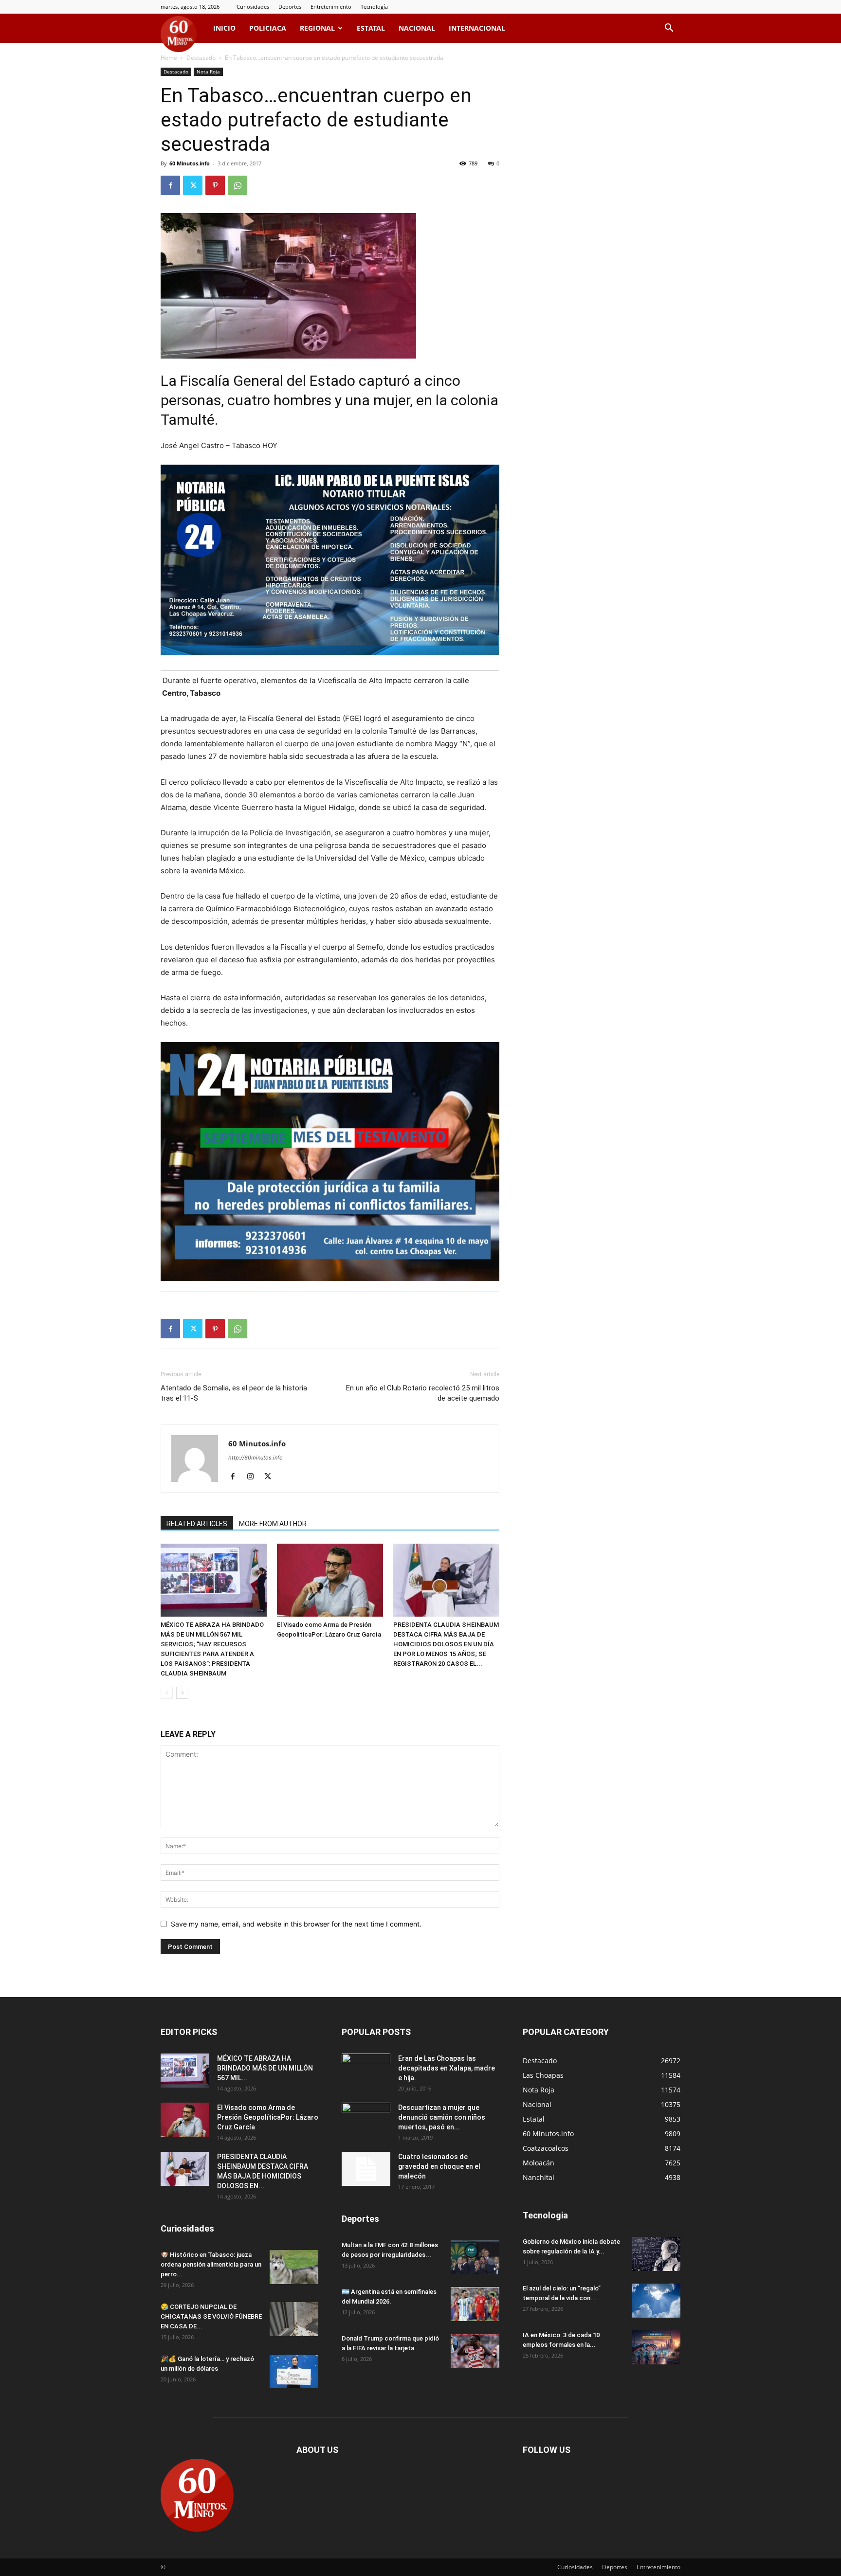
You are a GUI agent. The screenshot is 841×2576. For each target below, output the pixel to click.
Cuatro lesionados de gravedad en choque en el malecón (439, 2166)
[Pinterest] (215, 185)
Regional (317, 28)
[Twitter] (193, 185)
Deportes (290, 7)
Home (169, 58)
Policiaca (268, 28)
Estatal (371, 28)
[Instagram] (254, 1477)
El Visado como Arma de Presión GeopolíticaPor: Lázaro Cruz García (268, 2117)
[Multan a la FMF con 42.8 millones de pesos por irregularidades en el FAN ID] (475, 2257)
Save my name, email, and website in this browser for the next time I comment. (296, 1924)
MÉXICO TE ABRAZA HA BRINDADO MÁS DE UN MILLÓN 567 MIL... (265, 2068)
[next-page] (182, 1693)
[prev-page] (167, 1693)
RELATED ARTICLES (197, 1524)
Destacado (201, 58)
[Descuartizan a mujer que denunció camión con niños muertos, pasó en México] (366, 2120)
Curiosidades (253, 7)
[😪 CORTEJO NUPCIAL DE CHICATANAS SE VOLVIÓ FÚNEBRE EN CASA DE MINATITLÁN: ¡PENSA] (294, 2319)
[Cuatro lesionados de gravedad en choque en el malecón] (366, 2169)
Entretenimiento (331, 7)
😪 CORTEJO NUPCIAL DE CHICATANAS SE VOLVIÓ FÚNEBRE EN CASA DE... (211, 2316)
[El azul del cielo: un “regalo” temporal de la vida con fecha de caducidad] (656, 2301)
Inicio (224, 28)
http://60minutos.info (256, 1458)
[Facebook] (170, 185)
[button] (669, 29)
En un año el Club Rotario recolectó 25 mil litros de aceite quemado (423, 1393)
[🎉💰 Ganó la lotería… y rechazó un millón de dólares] (294, 2371)
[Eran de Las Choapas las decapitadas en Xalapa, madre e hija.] (366, 2071)
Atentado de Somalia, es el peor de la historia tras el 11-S (234, 1393)
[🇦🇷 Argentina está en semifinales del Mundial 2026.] (475, 2304)
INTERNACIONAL (477, 28)
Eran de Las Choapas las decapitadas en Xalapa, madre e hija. (447, 2068)
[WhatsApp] (238, 185)
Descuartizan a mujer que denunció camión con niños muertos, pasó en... (442, 2117)
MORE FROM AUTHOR (273, 1524)
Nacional (417, 28)
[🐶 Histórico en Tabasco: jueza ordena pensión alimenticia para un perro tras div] (294, 2267)
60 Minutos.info (190, 163)
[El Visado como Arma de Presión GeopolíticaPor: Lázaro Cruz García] (330, 1580)
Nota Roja (208, 72)
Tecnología (374, 7)
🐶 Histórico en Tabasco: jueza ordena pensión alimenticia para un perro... (211, 2264)
